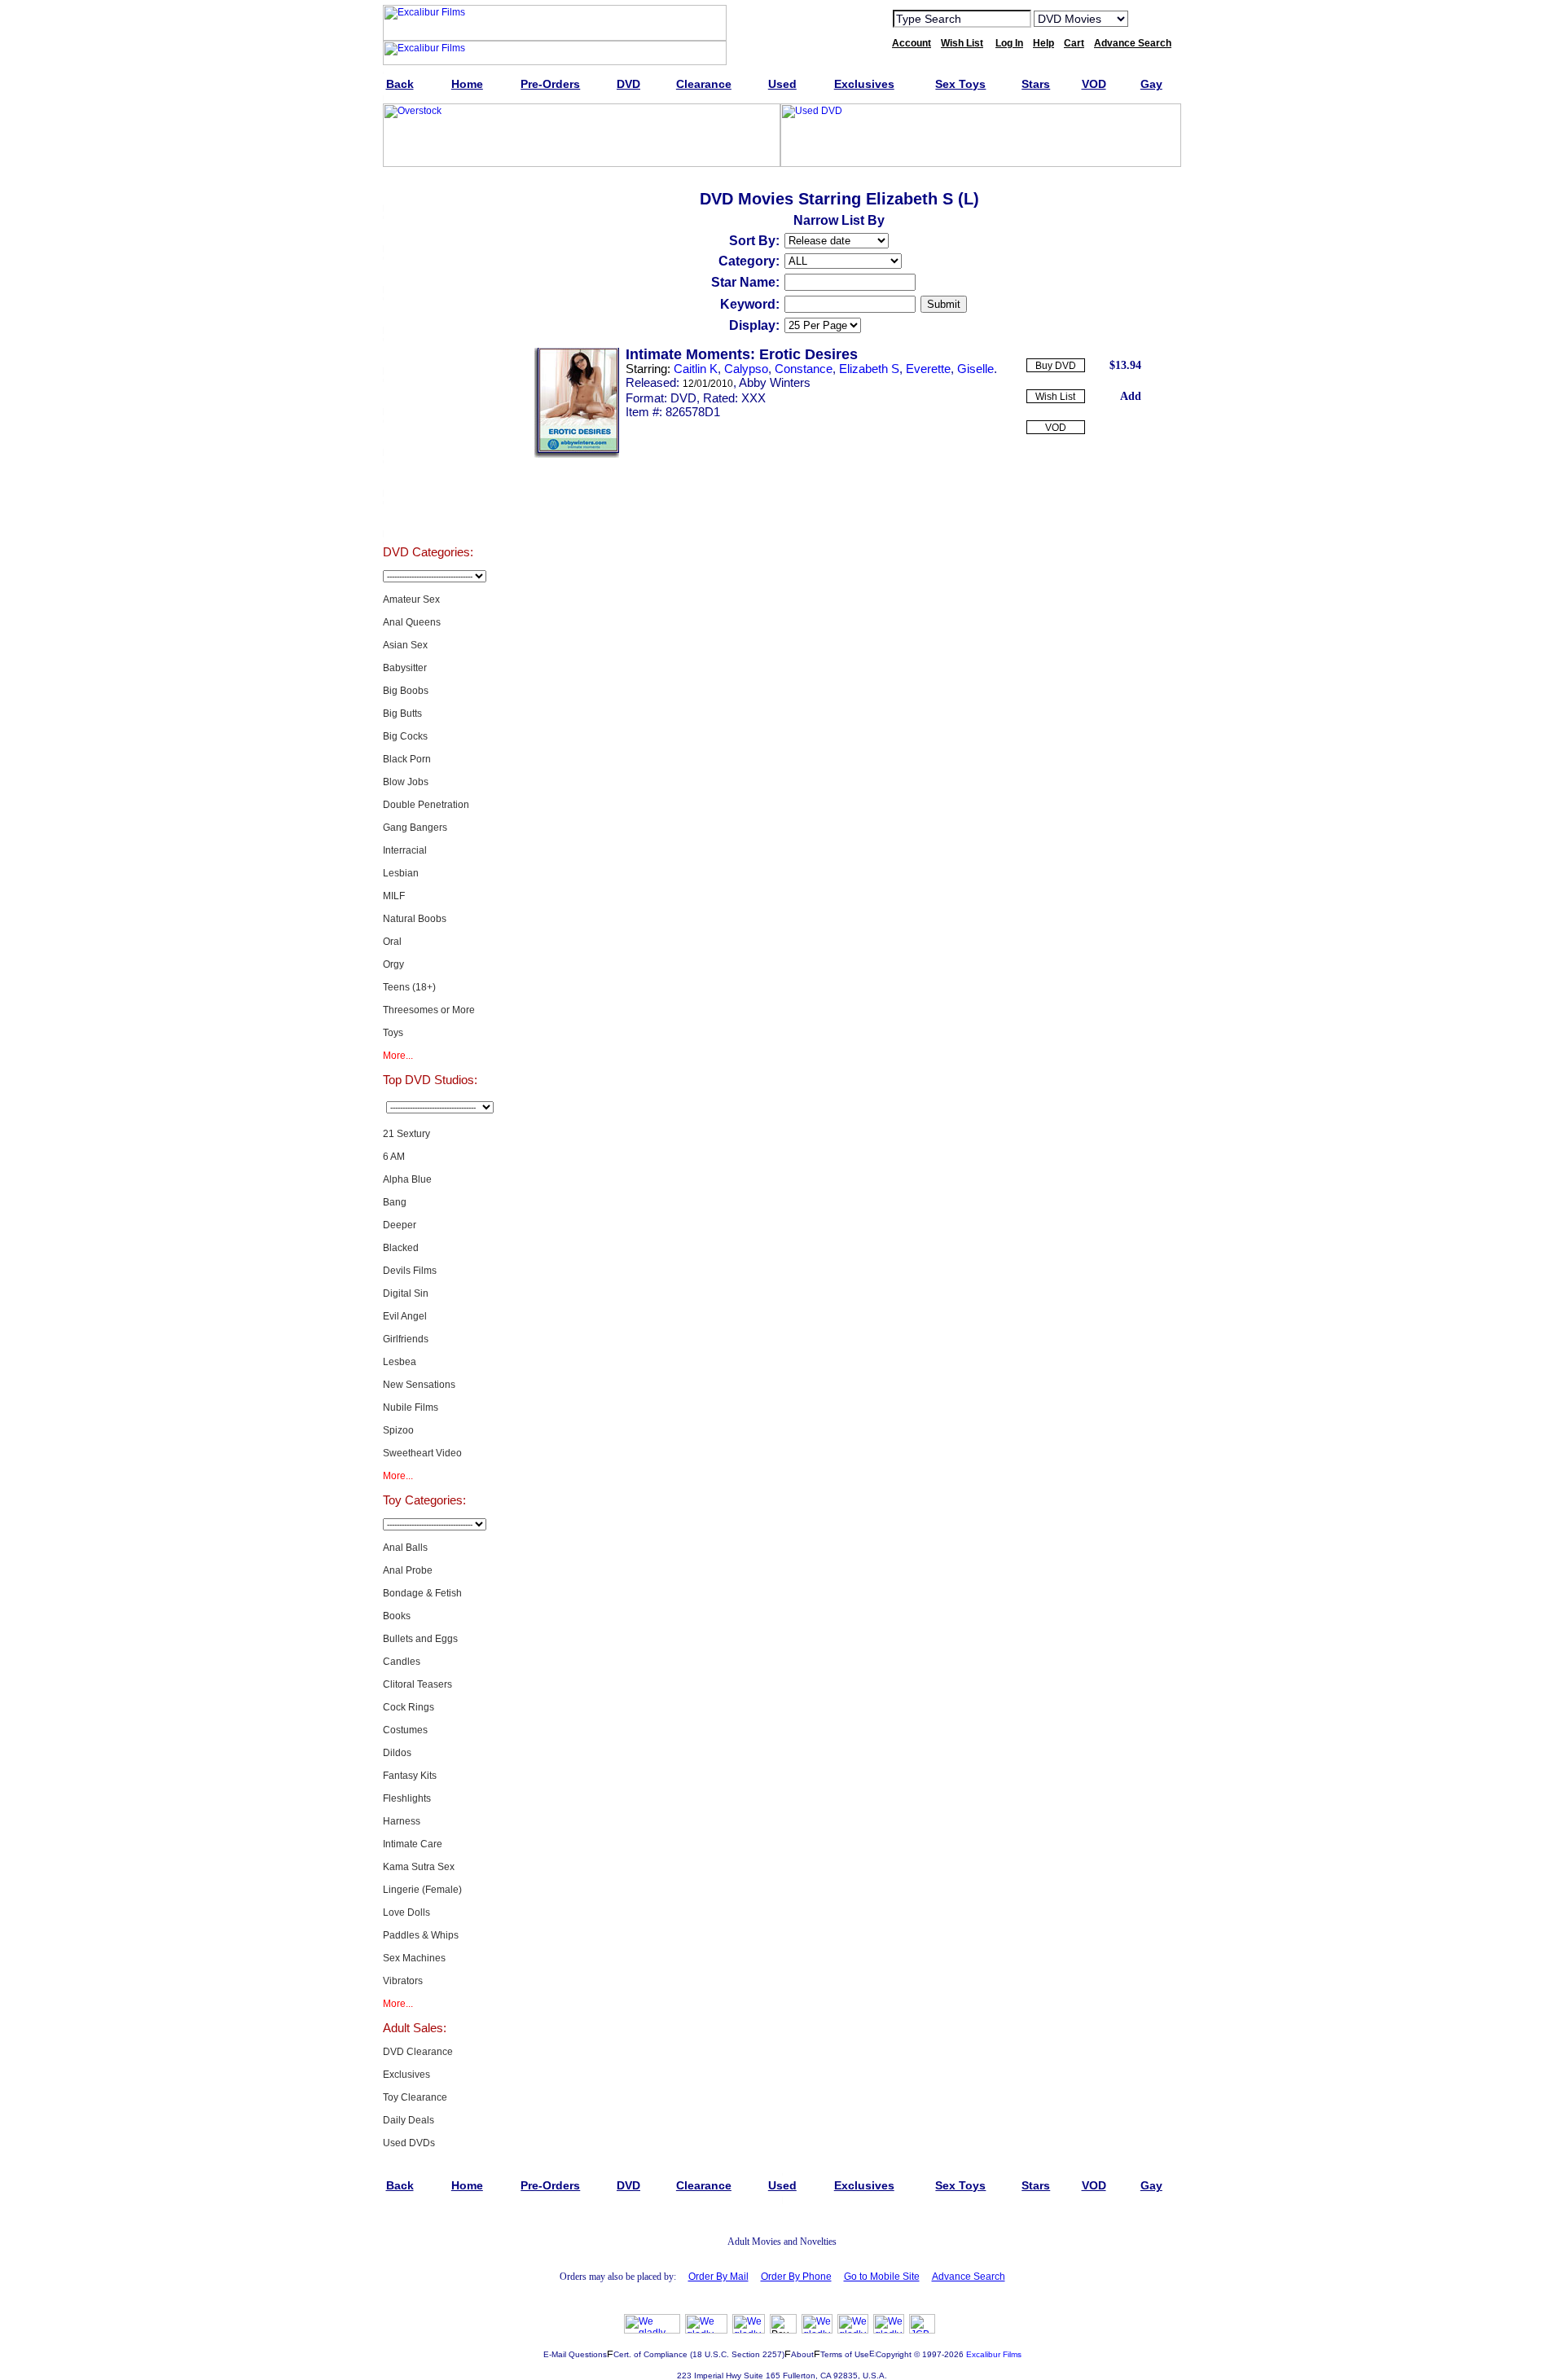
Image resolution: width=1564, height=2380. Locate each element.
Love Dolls (406, 1912)
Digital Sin (406, 1293)
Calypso (746, 369)
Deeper (400, 1225)
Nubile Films (411, 1407)
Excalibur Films (994, 2354)
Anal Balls (405, 1548)
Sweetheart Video (422, 1453)
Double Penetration (426, 805)
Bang (395, 1202)
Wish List (1055, 397)
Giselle (975, 369)
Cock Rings (409, 1707)
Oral (392, 942)
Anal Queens (412, 622)
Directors (428, 516)
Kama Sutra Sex (419, 1867)
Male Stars (428, 476)
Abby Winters (775, 382)
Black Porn (407, 759)
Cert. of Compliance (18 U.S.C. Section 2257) (699, 2354)
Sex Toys (428, 313)
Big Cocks (405, 736)
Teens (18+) (409, 987)
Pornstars (428, 435)
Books (397, 1616)
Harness (402, 1821)
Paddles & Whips (421, 1935)
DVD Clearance (418, 2052)
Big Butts (402, 714)
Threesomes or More (429, 1010)
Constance (804, 369)
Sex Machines (414, 1958)
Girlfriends (406, 1339)
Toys (393, 1033)
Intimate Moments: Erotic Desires (742, 354)
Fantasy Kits (410, 1776)
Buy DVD (1056, 366)
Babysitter (405, 668)
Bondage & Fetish (422, 1593)
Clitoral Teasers (417, 1684)
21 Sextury (406, 1134)
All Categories (428, 353)
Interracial (405, 850)
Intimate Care (413, 1844)
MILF (394, 896)
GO (1151, 18)
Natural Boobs (415, 919)
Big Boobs (406, 691)
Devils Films (410, 1271)
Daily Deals (409, 2120)
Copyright (894, 2354)
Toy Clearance (415, 2097)
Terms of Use (845, 2354)
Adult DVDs (428, 191)
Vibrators (403, 1981)
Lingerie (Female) (422, 1890)
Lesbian (401, 873)
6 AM (394, 1157)
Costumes (405, 1730)
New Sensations (419, 1385)
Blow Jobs (406, 782)
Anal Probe (408, 1570)
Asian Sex (405, 645)
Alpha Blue (407, 1179)
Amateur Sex (411, 599)
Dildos (397, 1753)
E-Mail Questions (575, 2354)
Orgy (393, 964)
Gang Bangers (415, 828)
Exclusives (428, 231)
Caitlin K (696, 369)
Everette (928, 369)
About (802, 2354)
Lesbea (400, 1362)
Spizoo (398, 1430)
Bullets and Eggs (420, 1639)
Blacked (401, 1248)
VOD (1056, 428)
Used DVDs (428, 272)
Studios (428, 394)
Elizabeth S (869, 369)
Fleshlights (407, 1798)
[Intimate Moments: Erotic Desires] (577, 454)
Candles (402, 1662)
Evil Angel (405, 1316)
